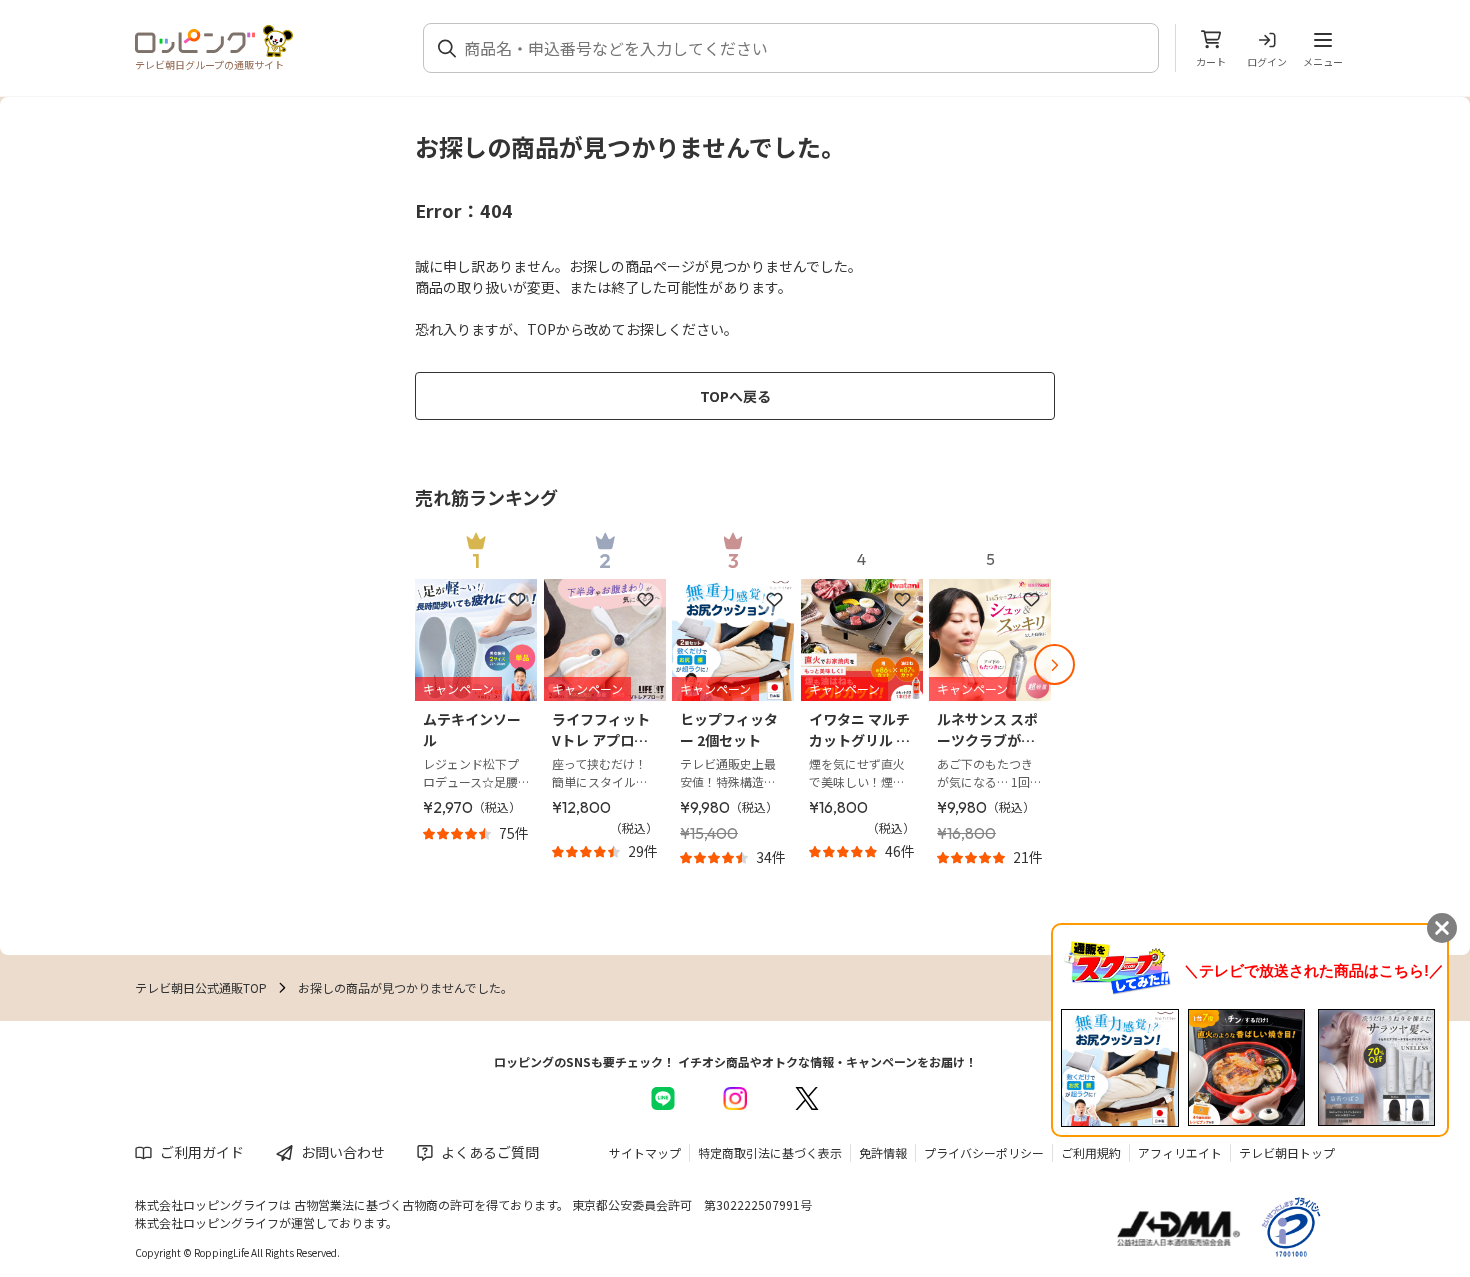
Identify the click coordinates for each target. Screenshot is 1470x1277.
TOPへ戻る (735, 396)
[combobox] (803, 48)
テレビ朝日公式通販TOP (201, 987)
